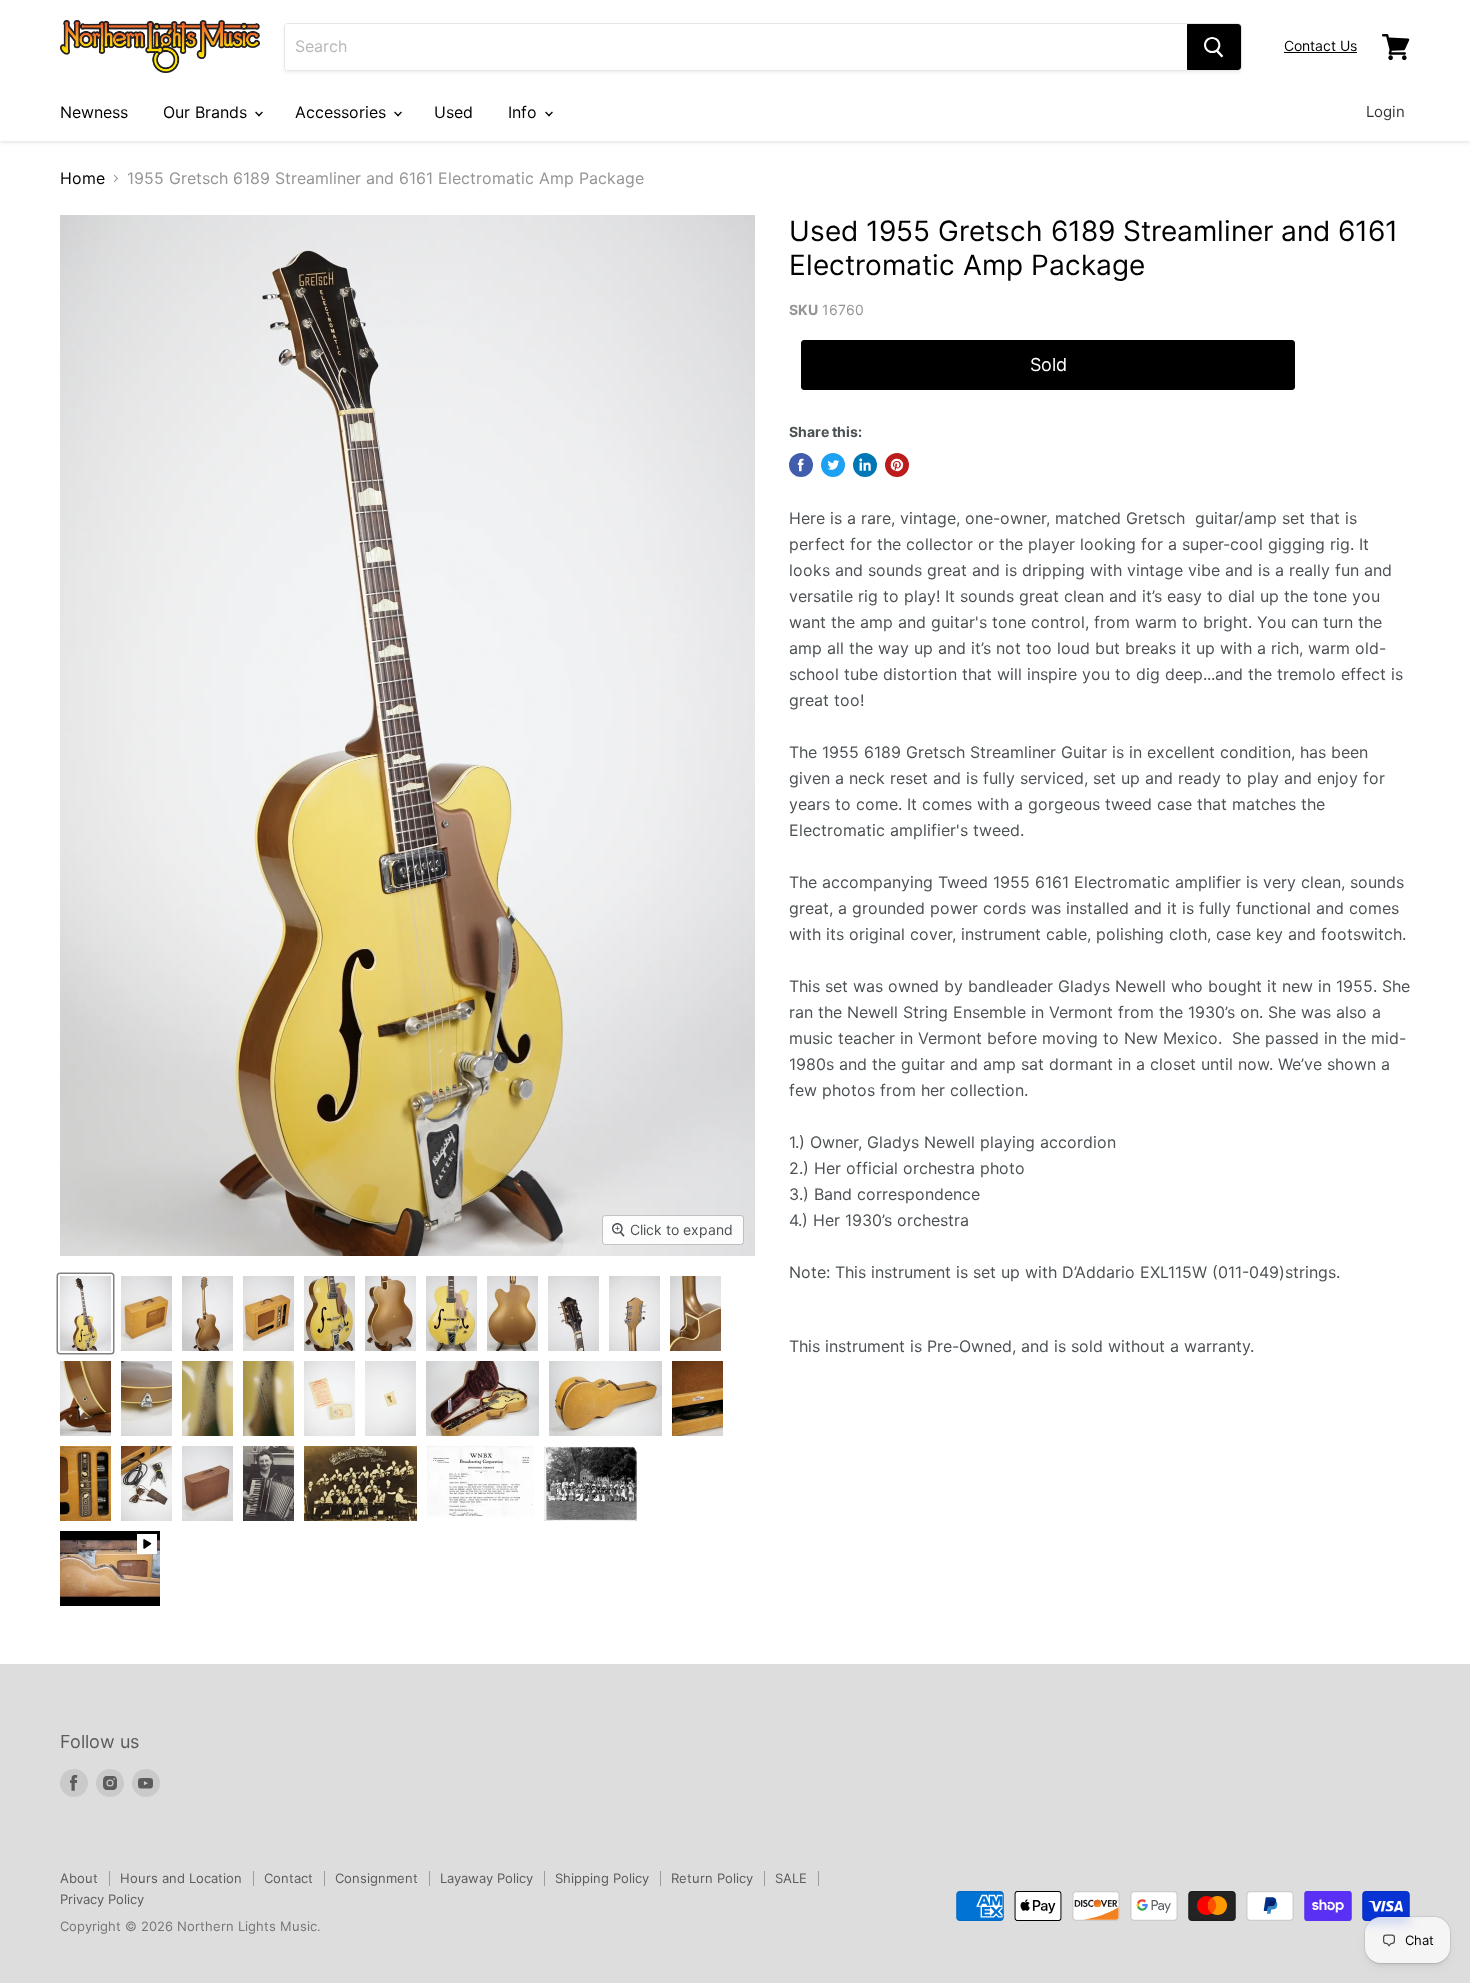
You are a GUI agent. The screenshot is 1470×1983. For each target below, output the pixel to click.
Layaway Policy (486, 1878)
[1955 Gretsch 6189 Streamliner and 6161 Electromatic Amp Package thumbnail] (85, 1313)
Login (1385, 111)
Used (453, 112)
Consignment (376, 1878)
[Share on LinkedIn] (865, 465)
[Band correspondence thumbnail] (480, 1483)
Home (82, 178)
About (79, 1878)
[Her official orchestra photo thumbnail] (360, 1483)
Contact (288, 1878)
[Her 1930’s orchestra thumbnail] (590, 1483)
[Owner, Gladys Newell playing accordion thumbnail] (268, 1483)
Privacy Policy (102, 1899)
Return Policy (712, 1878)
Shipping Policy (602, 1878)
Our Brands (207, 112)
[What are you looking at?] (1214, 47)
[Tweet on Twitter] (833, 465)
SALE (791, 1878)
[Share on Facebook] (801, 465)
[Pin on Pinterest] (897, 465)
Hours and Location (181, 1878)
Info (525, 112)
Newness (94, 112)
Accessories (343, 112)
